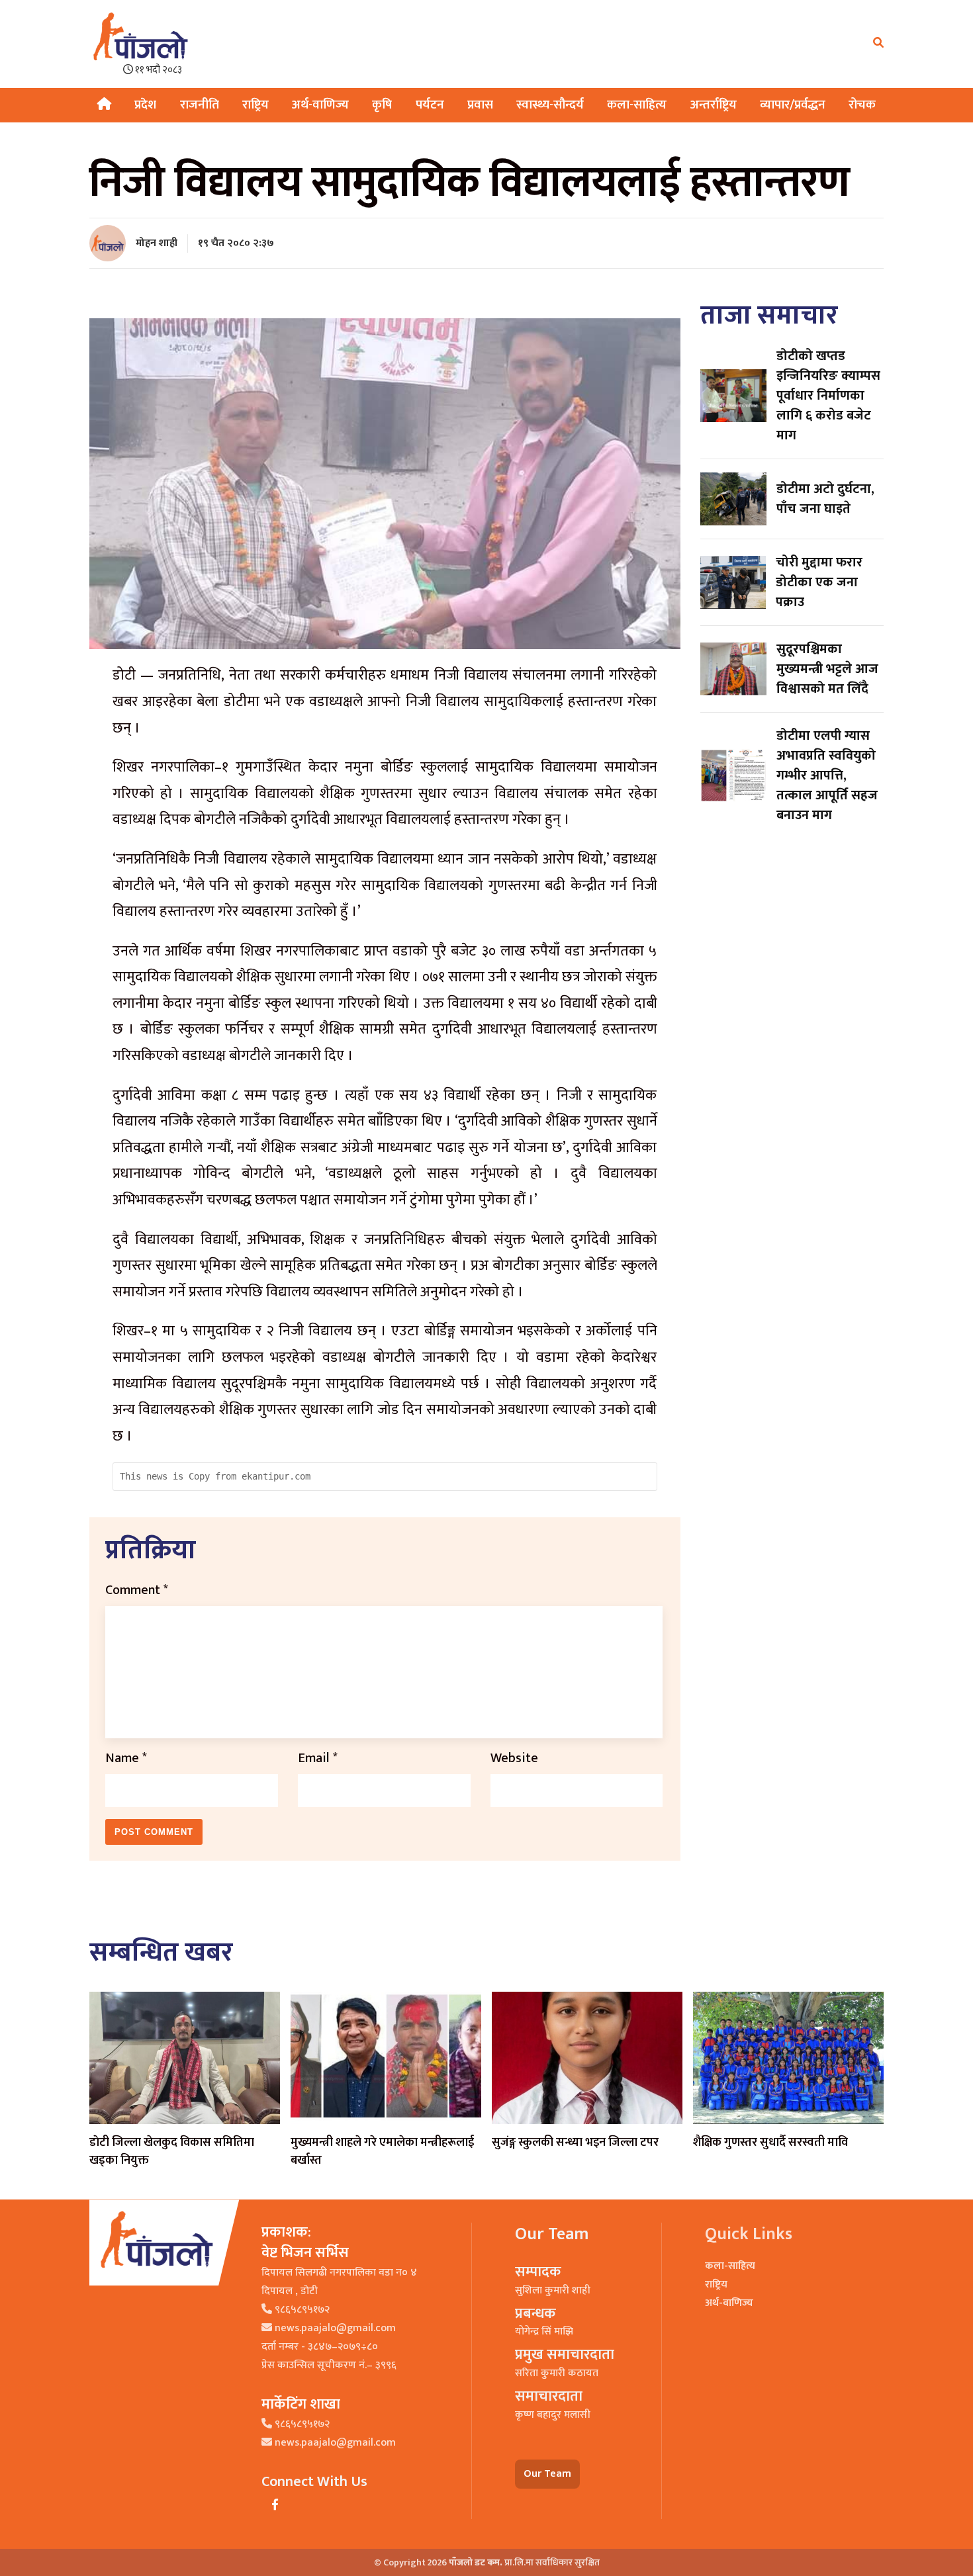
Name (126, 1758)
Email (318, 1758)
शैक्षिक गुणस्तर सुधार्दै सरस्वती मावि (772, 2143)
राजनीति (200, 105)
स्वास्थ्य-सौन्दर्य (550, 105)
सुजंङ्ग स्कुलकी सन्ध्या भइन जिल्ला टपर (575, 2143)
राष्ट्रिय (255, 105)
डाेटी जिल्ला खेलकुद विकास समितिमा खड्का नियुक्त (172, 2152)
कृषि (382, 105)
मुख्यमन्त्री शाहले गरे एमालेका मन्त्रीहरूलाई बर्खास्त (382, 2152)
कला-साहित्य (637, 105)
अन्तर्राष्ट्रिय (714, 105)
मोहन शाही (157, 243)
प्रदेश (145, 105)
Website (514, 1758)
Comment (137, 1590)
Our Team (547, 2474)
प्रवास (480, 105)
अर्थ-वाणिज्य (320, 105)
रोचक (862, 105)
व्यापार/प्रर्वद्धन (793, 105)
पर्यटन (430, 105)
